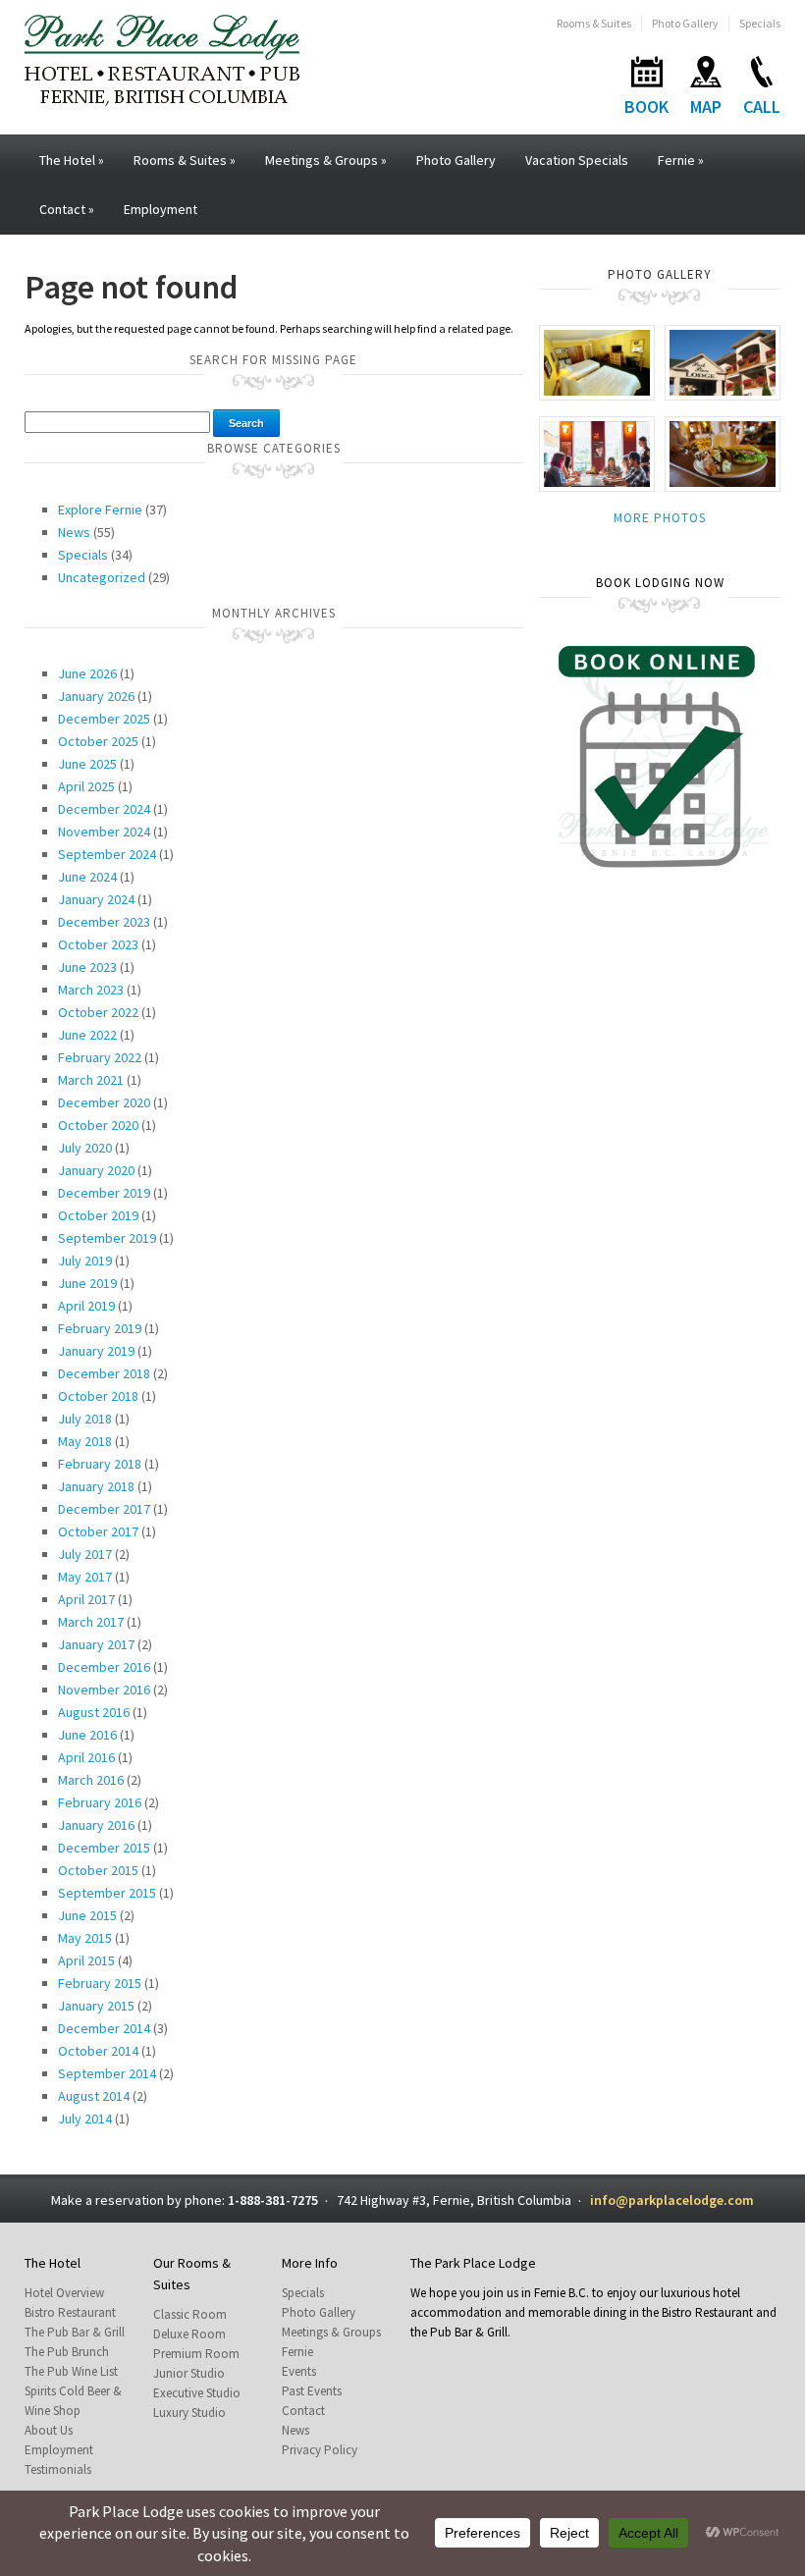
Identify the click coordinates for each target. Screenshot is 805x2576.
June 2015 (87, 1915)
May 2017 (85, 1577)
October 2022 (98, 1012)
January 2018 (96, 1486)
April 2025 (86, 786)
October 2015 (98, 1870)
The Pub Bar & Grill (75, 2332)
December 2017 (104, 1509)
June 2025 (87, 764)
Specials (760, 23)
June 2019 (87, 1283)
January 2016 (96, 1825)
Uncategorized (102, 577)
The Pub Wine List (71, 2371)
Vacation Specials (577, 160)
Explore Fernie (100, 510)
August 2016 (94, 1712)
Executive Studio (197, 2393)
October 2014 (98, 2051)
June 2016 (87, 1735)
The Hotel (72, 160)
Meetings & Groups (326, 160)
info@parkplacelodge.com (672, 2200)
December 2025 (104, 719)
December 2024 (104, 809)
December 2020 (104, 1102)
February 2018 (100, 1464)
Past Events (312, 2391)
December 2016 (104, 1667)
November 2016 (104, 1690)
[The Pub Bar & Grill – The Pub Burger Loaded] (723, 453)
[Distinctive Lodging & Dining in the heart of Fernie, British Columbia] (162, 58)
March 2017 (91, 1622)
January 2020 (96, 1170)
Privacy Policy (320, 2450)
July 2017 (85, 1554)
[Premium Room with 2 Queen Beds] (597, 361)
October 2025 (98, 741)
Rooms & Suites (594, 23)
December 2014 (104, 2028)
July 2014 (85, 2119)
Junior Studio (189, 2373)
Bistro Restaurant (70, 2312)
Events (299, 2371)
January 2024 (96, 899)
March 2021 (91, 1080)
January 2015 (96, 2006)
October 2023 (98, 944)
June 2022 (87, 1035)
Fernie (681, 160)
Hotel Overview (64, 2293)
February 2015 (100, 1983)
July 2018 (85, 1419)
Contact (67, 209)
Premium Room (196, 2354)
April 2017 (86, 1599)
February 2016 (100, 1802)
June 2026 (87, 673)
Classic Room (190, 2314)
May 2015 (85, 1938)
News (74, 532)
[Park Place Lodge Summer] (723, 361)
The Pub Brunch (67, 2352)
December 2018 (104, 1373)
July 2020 (85, 1148)
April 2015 (86, 1960)
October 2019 (98, 1215)
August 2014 (94, 2096)
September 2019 (107, 1238)
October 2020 (98, 1125)
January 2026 (96, 696)
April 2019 (86, 1306)
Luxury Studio (189, 2413)
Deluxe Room (189, 2334)
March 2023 (91, 990)
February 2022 (100, 1057)
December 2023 (104, 922)
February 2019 (100, 1328)
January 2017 (96, 1644)
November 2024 (104, 832)
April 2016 (86, 1757)
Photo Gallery (685, 23)
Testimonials (58, 2469)
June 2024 (87, 877)
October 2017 (98, 1531)
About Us (49, 2430)
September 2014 (107, 2073)
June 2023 (87, 967)
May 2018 (85, 1441)
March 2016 (91, 1780)
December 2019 (104, 1193)
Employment (161, 209)
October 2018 (98, 1396)
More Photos (660, 518)
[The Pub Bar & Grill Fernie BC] (597, 453)
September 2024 (107, 854)
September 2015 (107, 1893)
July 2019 (85, 1261)
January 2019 (96, 1351)
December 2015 (104, 1848)
